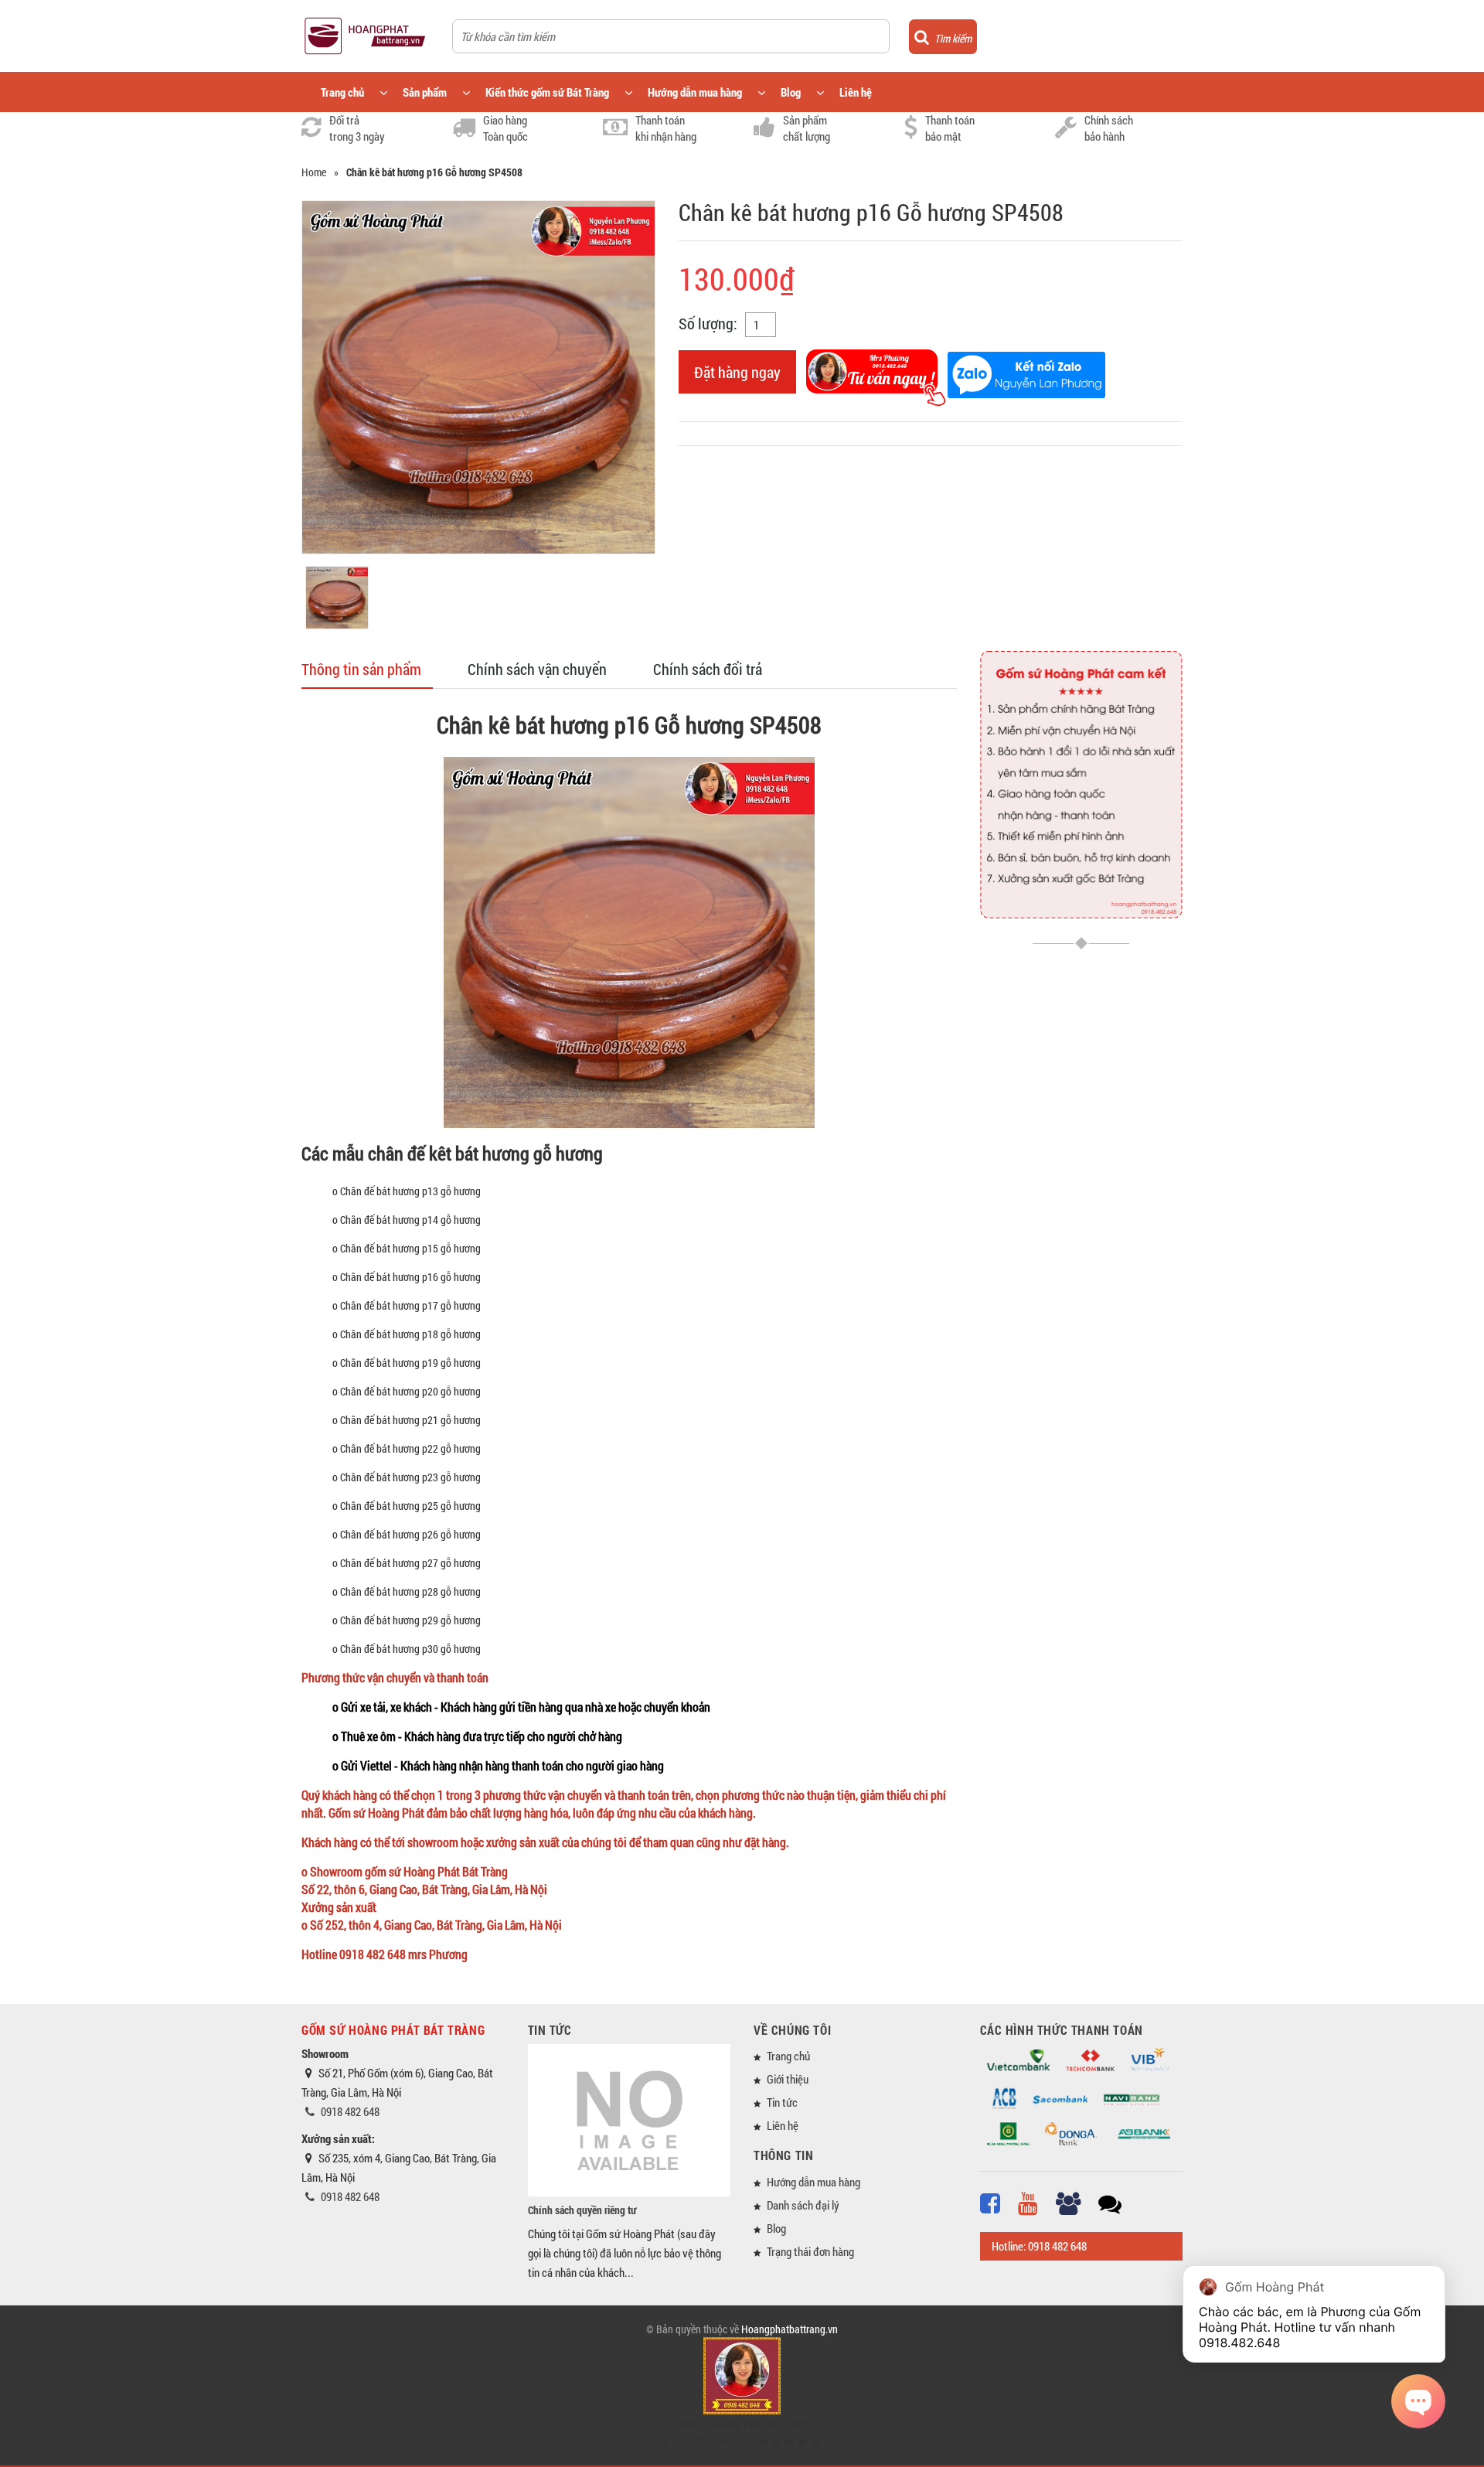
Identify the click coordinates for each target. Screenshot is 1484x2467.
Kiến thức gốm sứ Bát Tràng (547, 92)
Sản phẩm (425, 92)
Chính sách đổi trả (708, 669)
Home (314, 172)
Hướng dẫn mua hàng (695, 92)
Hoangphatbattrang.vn (790, 2329)
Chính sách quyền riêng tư (582, 2210)
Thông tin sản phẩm (361, 669)
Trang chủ (342, 92)
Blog (791, 92)
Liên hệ (856, 92)
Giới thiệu (788, 2079)
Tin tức (782, 2102)
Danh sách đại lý (803, 2205)
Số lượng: (708, 323)
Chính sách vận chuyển (537, 669)
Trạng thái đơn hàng (810, 2251)
